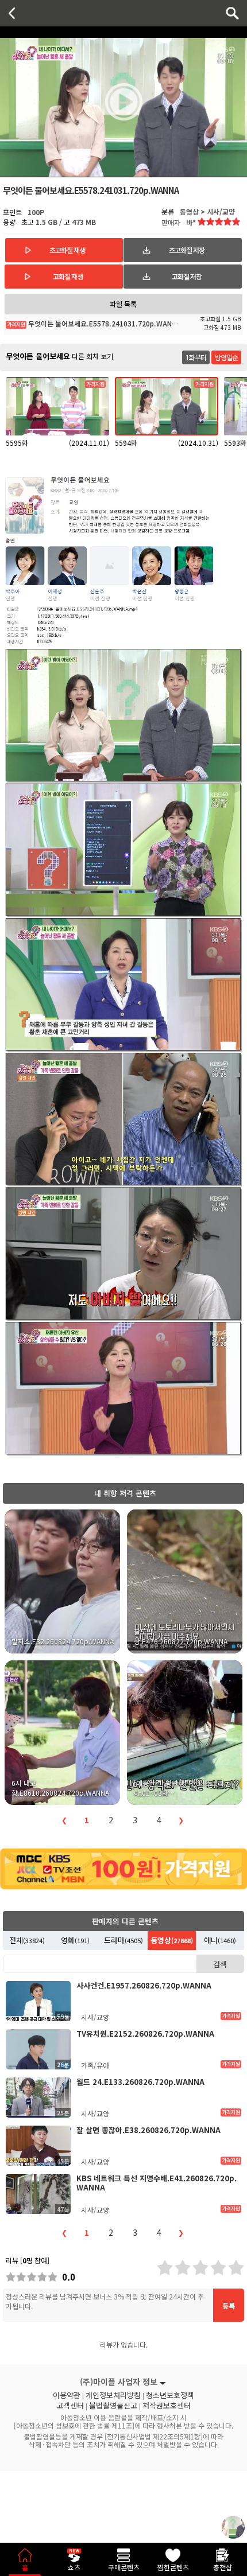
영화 (75, 1940)
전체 (27, 1940)
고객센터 (70, 2406)
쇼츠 (74, 2567)
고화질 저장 (187, 276)
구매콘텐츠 (124, 2567)
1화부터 (196, 357)
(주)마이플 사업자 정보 (119, 2382)
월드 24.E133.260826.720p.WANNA (140, 2082)
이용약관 (67, 2395)
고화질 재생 (68, 276)
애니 (220, 1940)
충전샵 (223, 2567)
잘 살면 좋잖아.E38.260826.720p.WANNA (148, 2130)
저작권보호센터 (167, 2406)
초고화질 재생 (67, 250)
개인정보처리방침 (113, 2395)
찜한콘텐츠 (173, 2567)
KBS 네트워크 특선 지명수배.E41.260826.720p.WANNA (157, 2183)
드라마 (123, 1940)
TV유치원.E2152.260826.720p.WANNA (145, 2034)
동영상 (172, 1940)
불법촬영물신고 (113, 2406)
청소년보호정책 (170, 2395)
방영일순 (226, 357)
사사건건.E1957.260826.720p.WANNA (144, 1985)
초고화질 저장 (187, 250)
